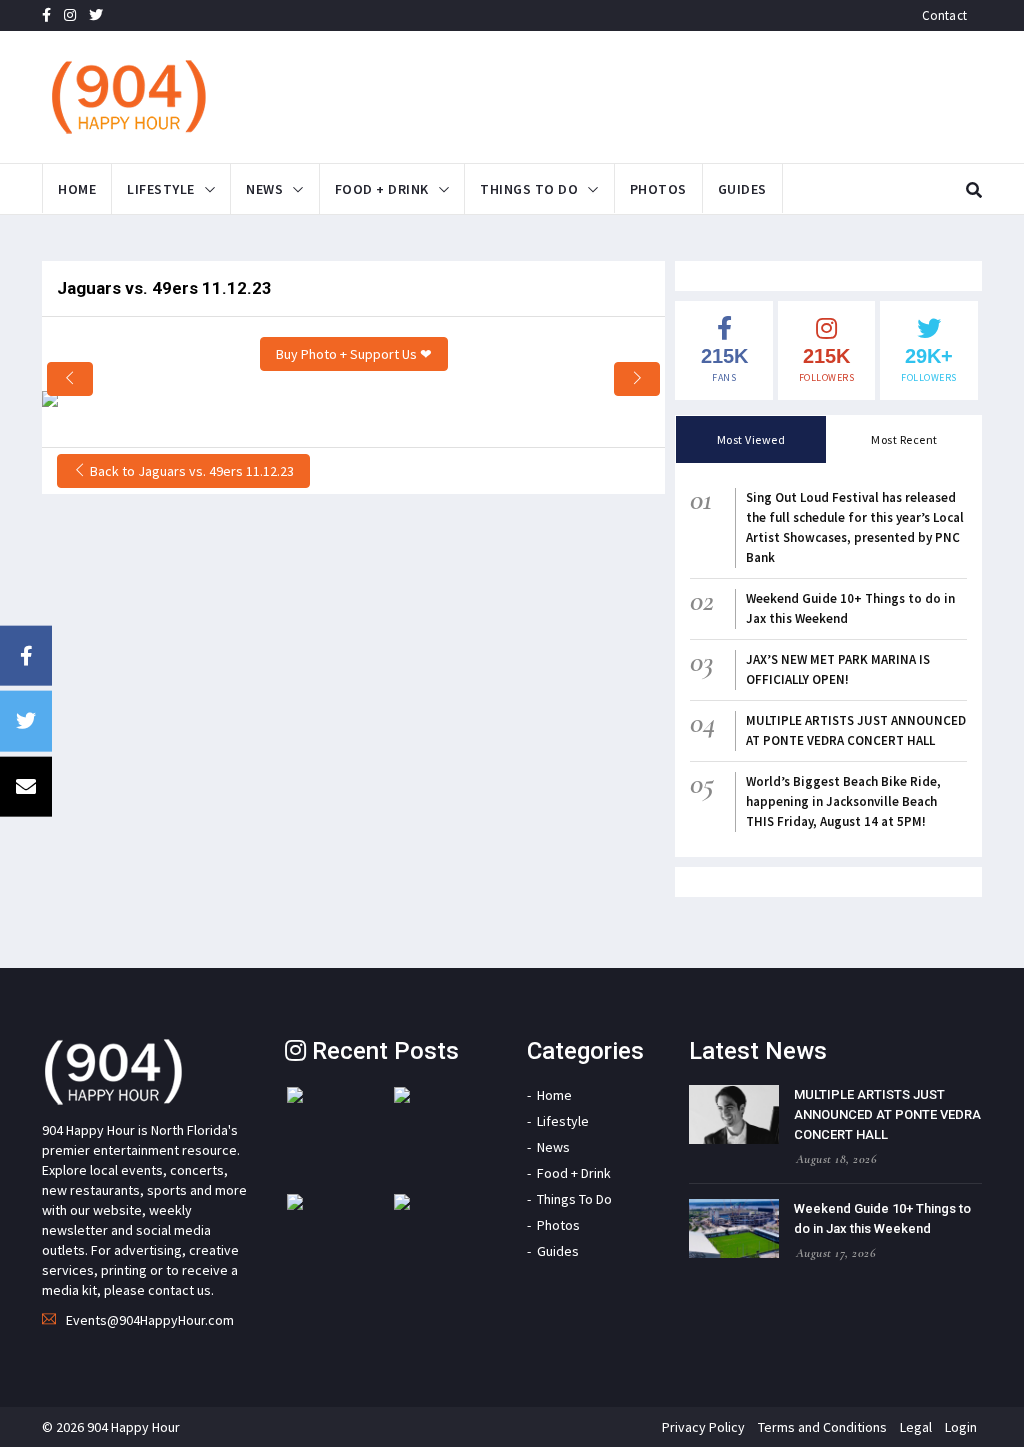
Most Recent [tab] (904, 439)
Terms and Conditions (822, 1427)
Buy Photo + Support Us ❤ (354, 354)
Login (961, 1427)
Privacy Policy (703, 1427)
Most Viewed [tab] (751, 439)
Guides (742, 189)
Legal (916, 1427)
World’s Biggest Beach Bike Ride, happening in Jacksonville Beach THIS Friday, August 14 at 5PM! (843, 801)
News (264, 189)
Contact (944, 15)
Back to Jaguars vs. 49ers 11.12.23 (190, 471)
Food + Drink (382, 189)
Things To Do (529, 189)
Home (77, 189)
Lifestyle (161, 189)
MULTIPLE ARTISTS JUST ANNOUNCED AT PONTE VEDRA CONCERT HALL (887, 1114)
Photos (658, 189)
